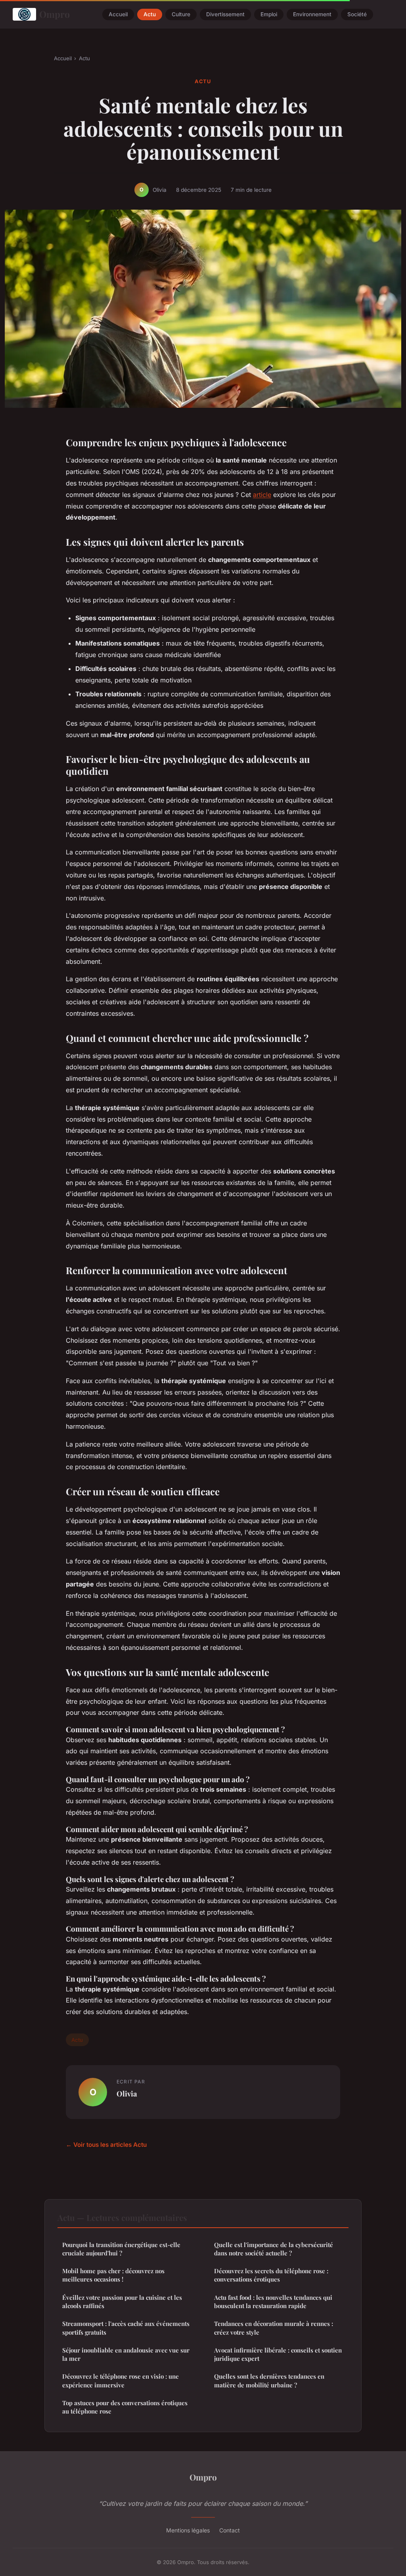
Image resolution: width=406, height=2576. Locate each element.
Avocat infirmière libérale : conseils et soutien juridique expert (278, 2354)
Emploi (269, 14)
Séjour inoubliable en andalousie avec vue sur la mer (126, 2354)
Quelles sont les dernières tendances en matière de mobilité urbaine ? (269, 2380)
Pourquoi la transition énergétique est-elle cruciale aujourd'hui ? (121, 2249)
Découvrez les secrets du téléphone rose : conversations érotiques (271, 2275)
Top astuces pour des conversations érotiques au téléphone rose (125, 2407)
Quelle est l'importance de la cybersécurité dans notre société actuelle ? (274, 2249)
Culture (181, 14)
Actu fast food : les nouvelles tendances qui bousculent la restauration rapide (273, 2302)
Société (357, 14)
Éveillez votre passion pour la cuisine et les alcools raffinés (122, 2302)
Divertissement (225, 14)
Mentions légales (188, 2530)
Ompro (55, 14)
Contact (230, 2530)
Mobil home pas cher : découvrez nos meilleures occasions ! (113, 2275)
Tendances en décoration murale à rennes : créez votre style (274, 2328)
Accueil (118, 14)
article (262, 495)
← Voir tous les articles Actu (106, 2145)
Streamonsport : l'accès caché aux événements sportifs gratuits (126, 2328)
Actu (150, 14)
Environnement (312, 14)
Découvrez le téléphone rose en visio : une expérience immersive (121, 2380)
